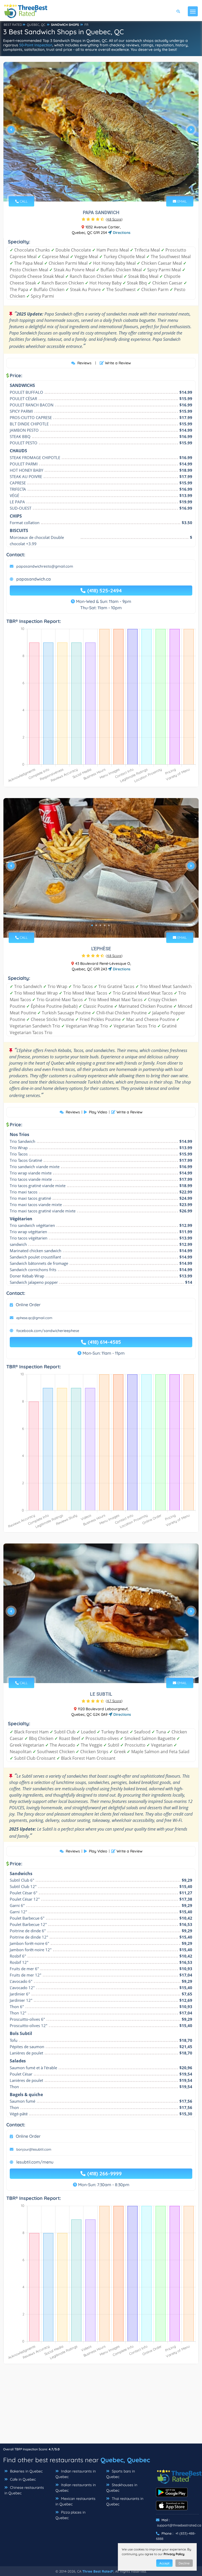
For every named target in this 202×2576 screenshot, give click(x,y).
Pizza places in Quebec (70, 2515)
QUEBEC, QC (36, 25)
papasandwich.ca (34, 579)
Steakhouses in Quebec (122, 2488)
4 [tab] (107, 189)
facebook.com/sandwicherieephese (48, 1331)
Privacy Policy (174, 2554)
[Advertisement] (101, 2406)
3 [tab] (103, 189)
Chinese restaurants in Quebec (24, 2490)
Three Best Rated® (98, 2571)
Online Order (28, 1305)
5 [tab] (109, 925)
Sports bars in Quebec (121, 2474)
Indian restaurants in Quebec (76, 2474)
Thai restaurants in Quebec (125, 2501)
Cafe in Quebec (22, 2479)
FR (86, 25)
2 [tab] (98, 189)
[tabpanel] (101, 132)
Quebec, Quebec (125, 2460)
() (114, 219)
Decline (184, 2563)
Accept (164, 2563)
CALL (23, 201)
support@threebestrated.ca (179, 2525)
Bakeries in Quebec (26, 2471)
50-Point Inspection (36, 45)
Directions (121, 233)
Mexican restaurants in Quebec (75, 2501)
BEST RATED (13, 25)
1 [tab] (94, 189)
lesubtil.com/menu (35, 2162)
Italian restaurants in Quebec (76, 2488)
